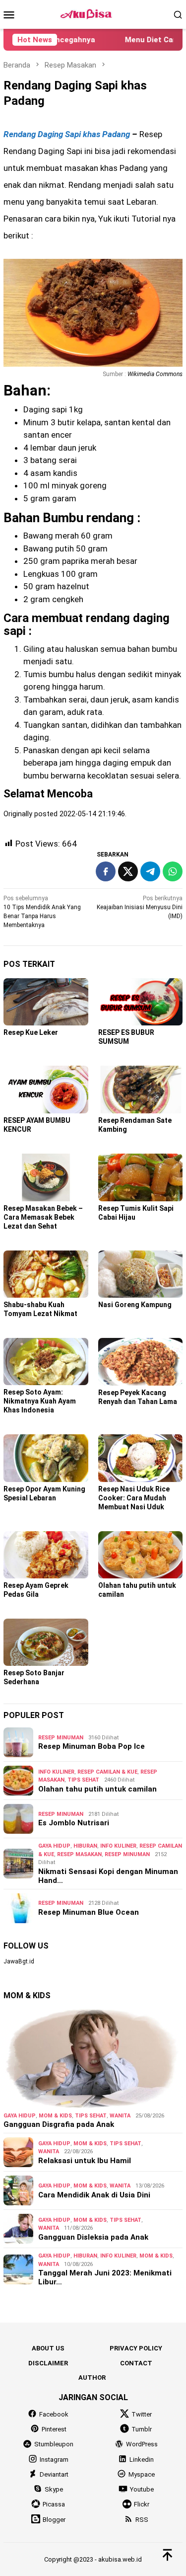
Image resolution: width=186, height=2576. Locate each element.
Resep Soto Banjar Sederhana (34, 1677)
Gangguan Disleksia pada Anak (93, 2237)
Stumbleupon (54, 2444)
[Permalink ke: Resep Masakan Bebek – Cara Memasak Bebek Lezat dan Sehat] (46, 1177)
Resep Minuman (61, 1738)
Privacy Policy (136, 2348)
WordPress (142, 2444)
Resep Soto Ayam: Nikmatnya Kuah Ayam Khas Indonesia (40, 1401)
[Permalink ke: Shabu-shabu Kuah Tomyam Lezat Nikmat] (46, 1274)
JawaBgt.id (19, 1961)
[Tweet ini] (128, 871)
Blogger (54, 2520)
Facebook (54, 2414)
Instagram (54, 2459)
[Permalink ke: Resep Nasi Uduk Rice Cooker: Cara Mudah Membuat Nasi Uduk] (141, 1458)
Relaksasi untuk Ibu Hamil (85, 2161)
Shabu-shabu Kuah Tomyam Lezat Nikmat (40, 1309)
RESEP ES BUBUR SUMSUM (126, 1037)
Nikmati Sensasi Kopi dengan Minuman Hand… (108, 1876)
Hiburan (85, 1846)
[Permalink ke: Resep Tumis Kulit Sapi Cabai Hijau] (141, 1177)
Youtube (142, 2489)
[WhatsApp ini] (173, 871)
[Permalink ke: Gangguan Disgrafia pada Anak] (93, 2058)
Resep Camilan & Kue (107, 1772)
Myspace (142, 2474)
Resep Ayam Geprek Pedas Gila (36, 1590)
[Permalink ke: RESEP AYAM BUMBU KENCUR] (46, 1090)
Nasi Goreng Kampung (135, 1305)
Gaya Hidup (54, 1846)
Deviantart (54, 2474)
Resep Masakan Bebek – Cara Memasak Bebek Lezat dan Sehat (43, 1217)
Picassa (54, 2504)
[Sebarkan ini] (106, 871)
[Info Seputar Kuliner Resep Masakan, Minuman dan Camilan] (93, 14)
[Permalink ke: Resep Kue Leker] (46, 1002)
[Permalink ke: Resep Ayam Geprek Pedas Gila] (46, 1555)
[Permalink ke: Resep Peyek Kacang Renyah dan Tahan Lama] (141, 1362)
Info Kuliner (56, 1772)
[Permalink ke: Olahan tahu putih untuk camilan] (141, 1555)
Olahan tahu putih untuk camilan (97, 1789)
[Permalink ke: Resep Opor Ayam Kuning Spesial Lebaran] (46, 1458)
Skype (54, 2489)
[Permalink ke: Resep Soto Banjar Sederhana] (46, 1642)
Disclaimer (48, 2363)
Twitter (142, 2414)
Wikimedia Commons (155, 374)
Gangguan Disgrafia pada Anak (59, 2124)
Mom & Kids (55, 2116)
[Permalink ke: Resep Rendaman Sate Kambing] (141, 1089)
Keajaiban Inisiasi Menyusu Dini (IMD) (140, 907)
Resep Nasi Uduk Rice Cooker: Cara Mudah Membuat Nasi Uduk (134, 1498)
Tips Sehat (83, 1780)
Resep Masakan (79, 1854)
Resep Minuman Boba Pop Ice (92, 1746)
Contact (136, 2363)
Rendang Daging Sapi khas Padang (68, 134)
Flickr (142, 2504)
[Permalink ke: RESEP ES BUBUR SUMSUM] (141, 1002)
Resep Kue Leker (31, 1032)
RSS (142, 2520)
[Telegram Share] (150, 871)
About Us (48, 2348)
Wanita (120, 2116)
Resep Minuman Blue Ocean (89, 1912)
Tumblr (142, 2429)
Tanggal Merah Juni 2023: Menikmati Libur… (105, 2277)
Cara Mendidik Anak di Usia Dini (94, 2195)
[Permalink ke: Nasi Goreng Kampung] (141, 1274)
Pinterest (54, 2429)
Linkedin (142, 2459)
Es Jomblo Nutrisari (74, 1823)
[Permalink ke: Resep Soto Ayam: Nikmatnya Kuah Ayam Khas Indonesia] (46, 1362)
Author (92, 2378)
